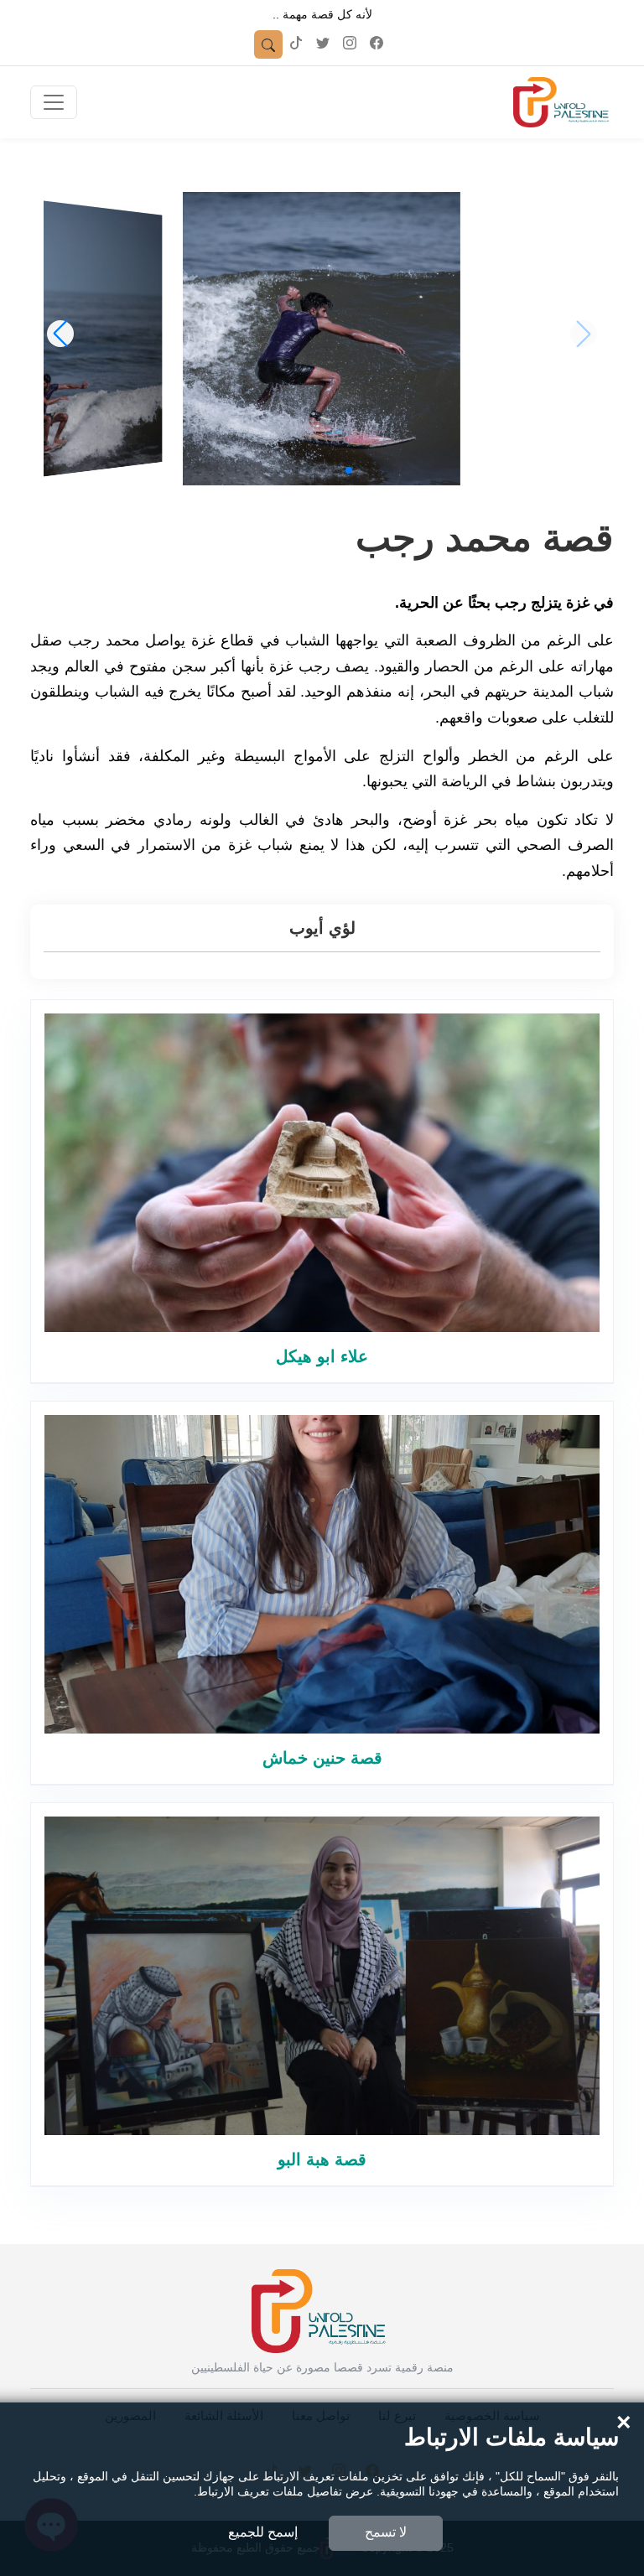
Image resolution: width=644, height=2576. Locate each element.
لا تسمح (386, 2532)
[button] (349, 470)
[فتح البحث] (268, 44)
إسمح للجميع (263, 2532)
